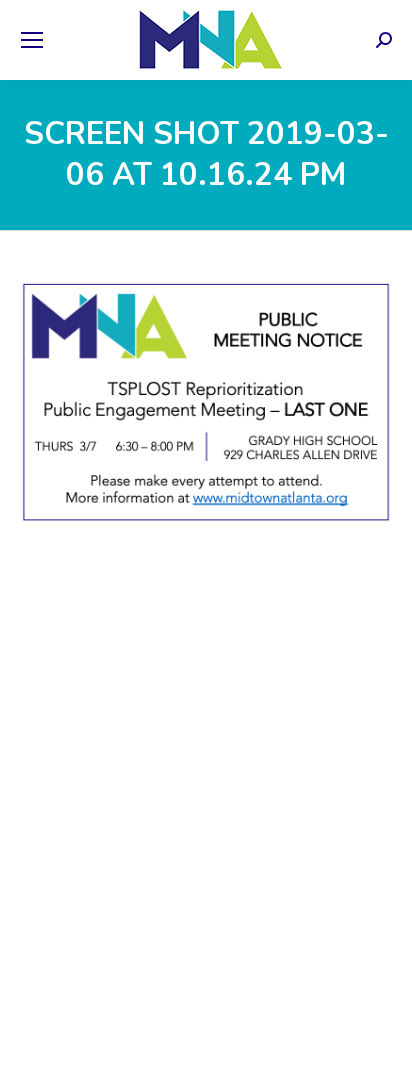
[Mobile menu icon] (32, 40)
